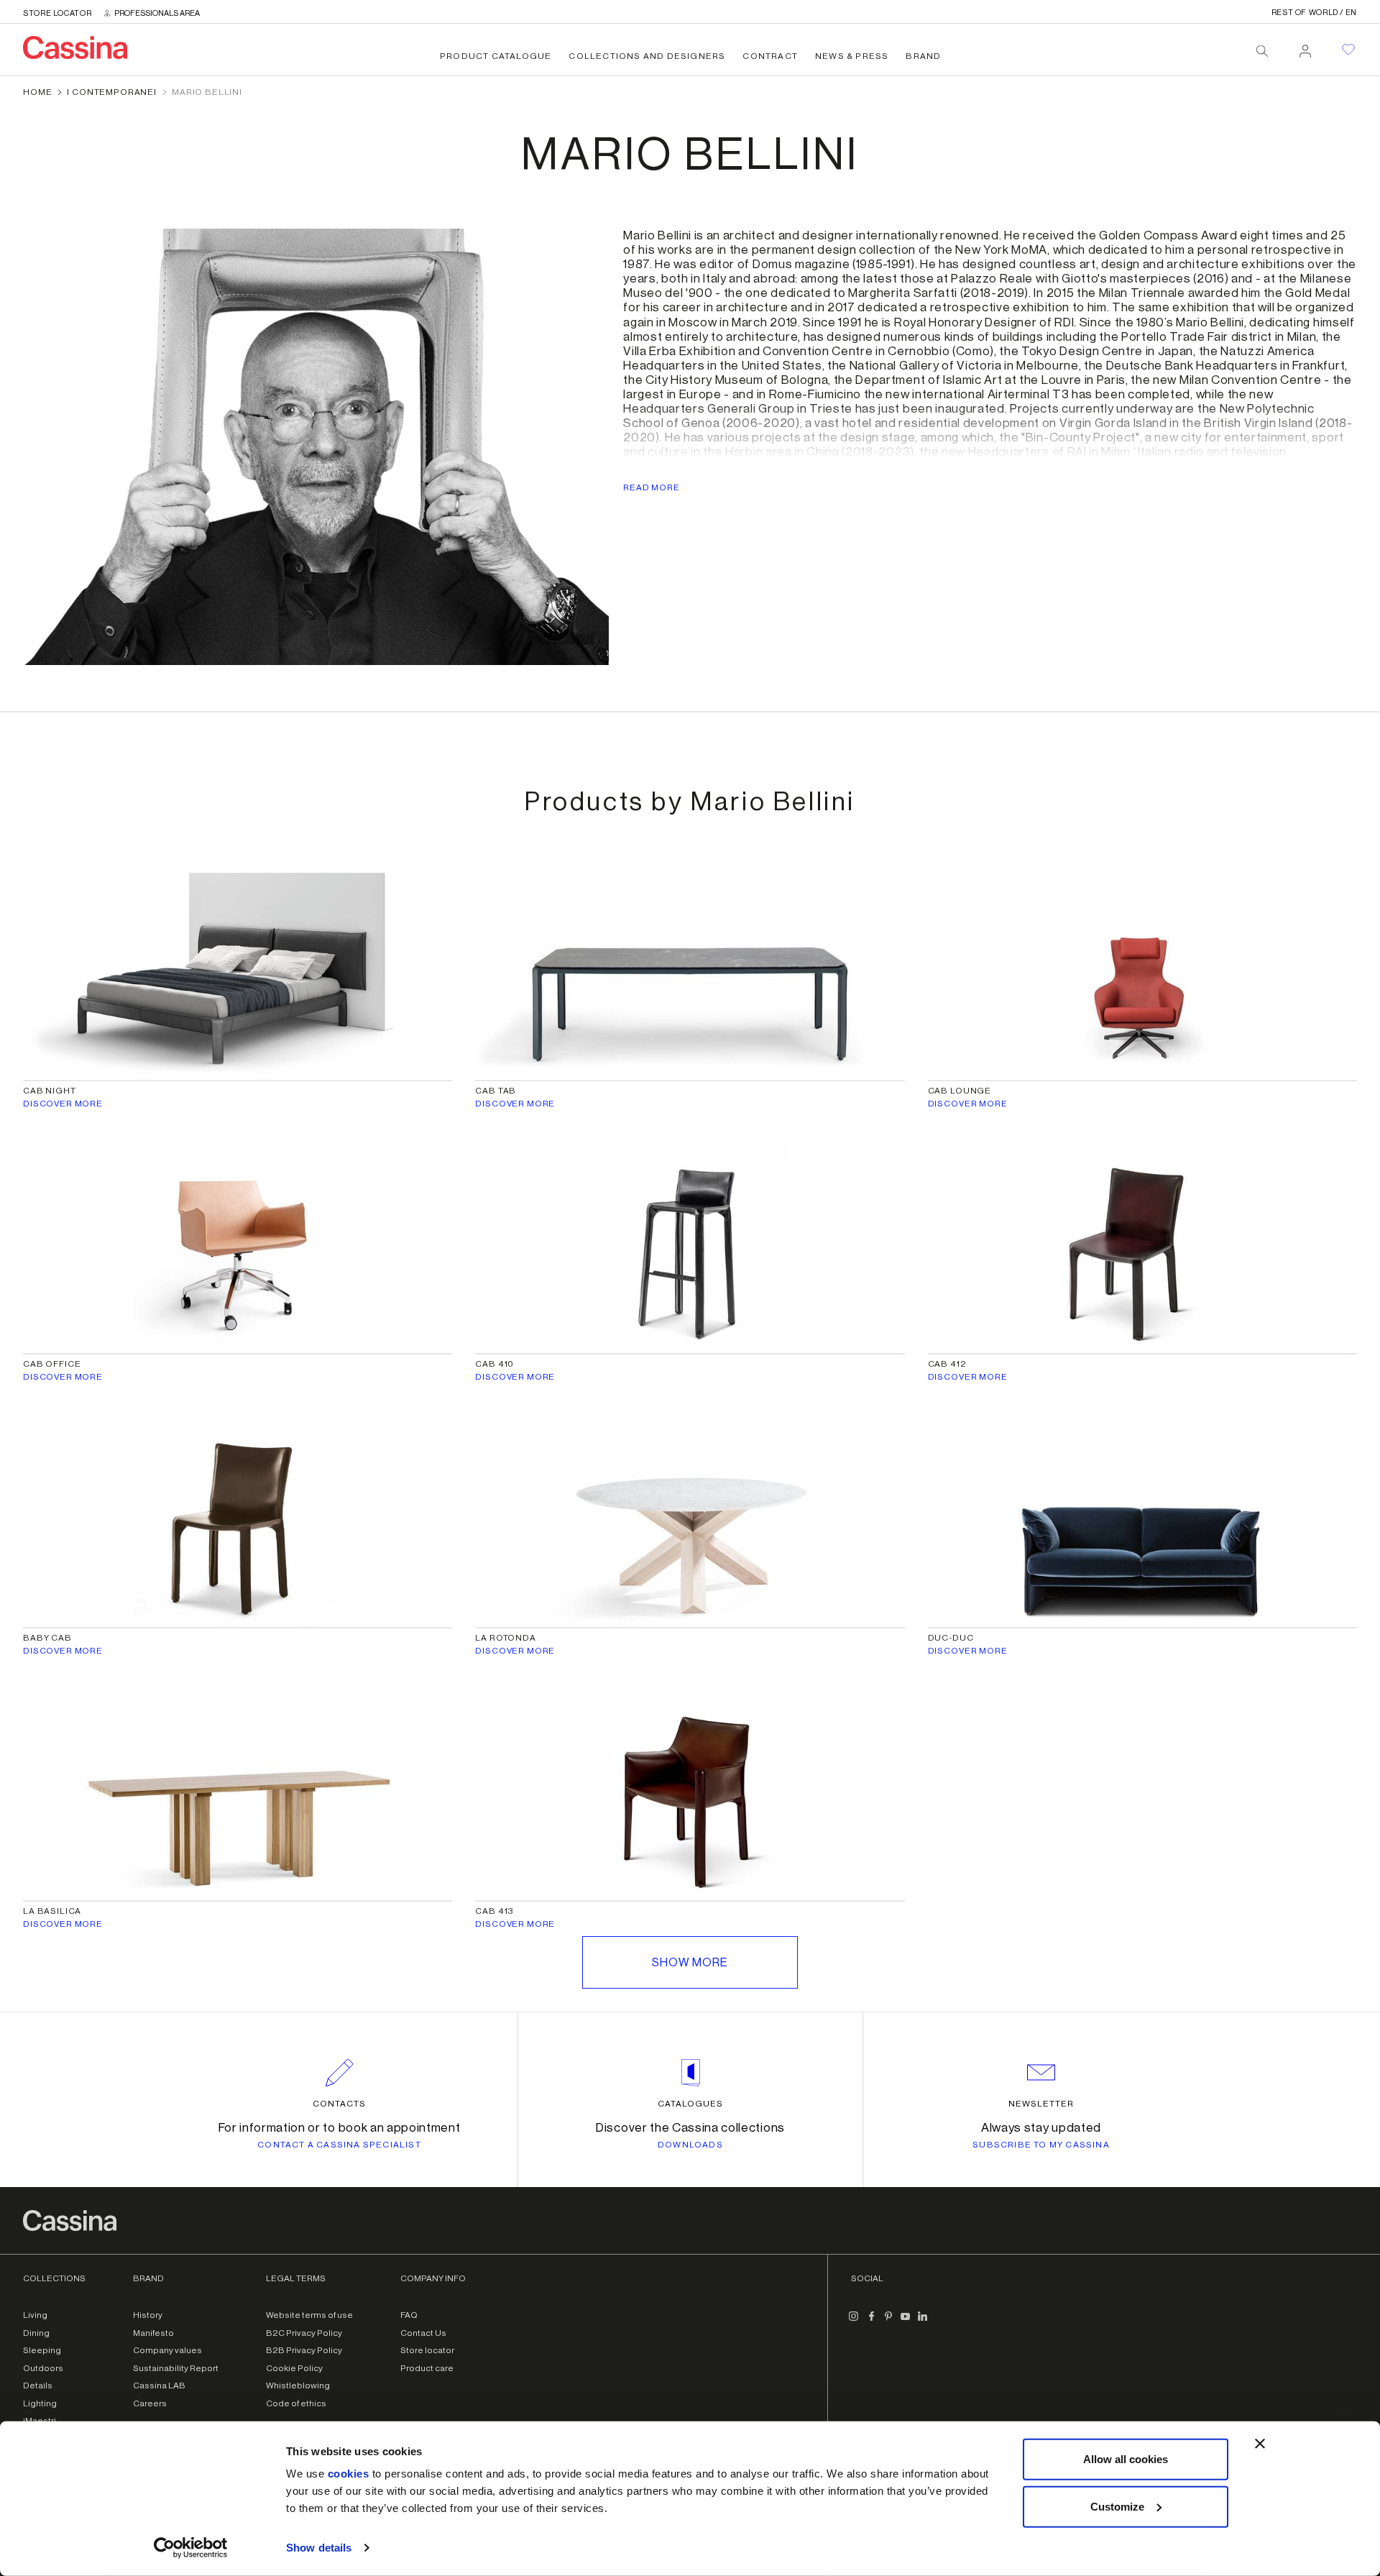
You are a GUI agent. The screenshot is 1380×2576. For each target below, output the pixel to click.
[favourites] (1348, 50)
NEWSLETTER (1041, 2104)
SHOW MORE (690, 1963)
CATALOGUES (690, 2104)
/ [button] (1314, 13)
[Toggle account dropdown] (1305, 47)
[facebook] (871, 2322)
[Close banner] (1260, 2444)
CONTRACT (770, 56)
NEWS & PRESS (852, 56)
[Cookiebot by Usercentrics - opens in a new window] (191, 2548)
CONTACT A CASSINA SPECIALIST (339, 2145)
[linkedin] (923, 2322)
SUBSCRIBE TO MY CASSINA (1041, 2145)
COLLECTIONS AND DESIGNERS (647, 56)
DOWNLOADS (690, 2145)
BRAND (923, 56)
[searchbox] (1262, 51)
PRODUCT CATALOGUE (496, 56)
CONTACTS (339, 2104)
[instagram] (854, 2322)
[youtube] (906, 2322)
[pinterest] (888, 2322)
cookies (349, 2474)
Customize (1117, 2506)
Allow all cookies (1126, 2459)
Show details (319, 2548)
